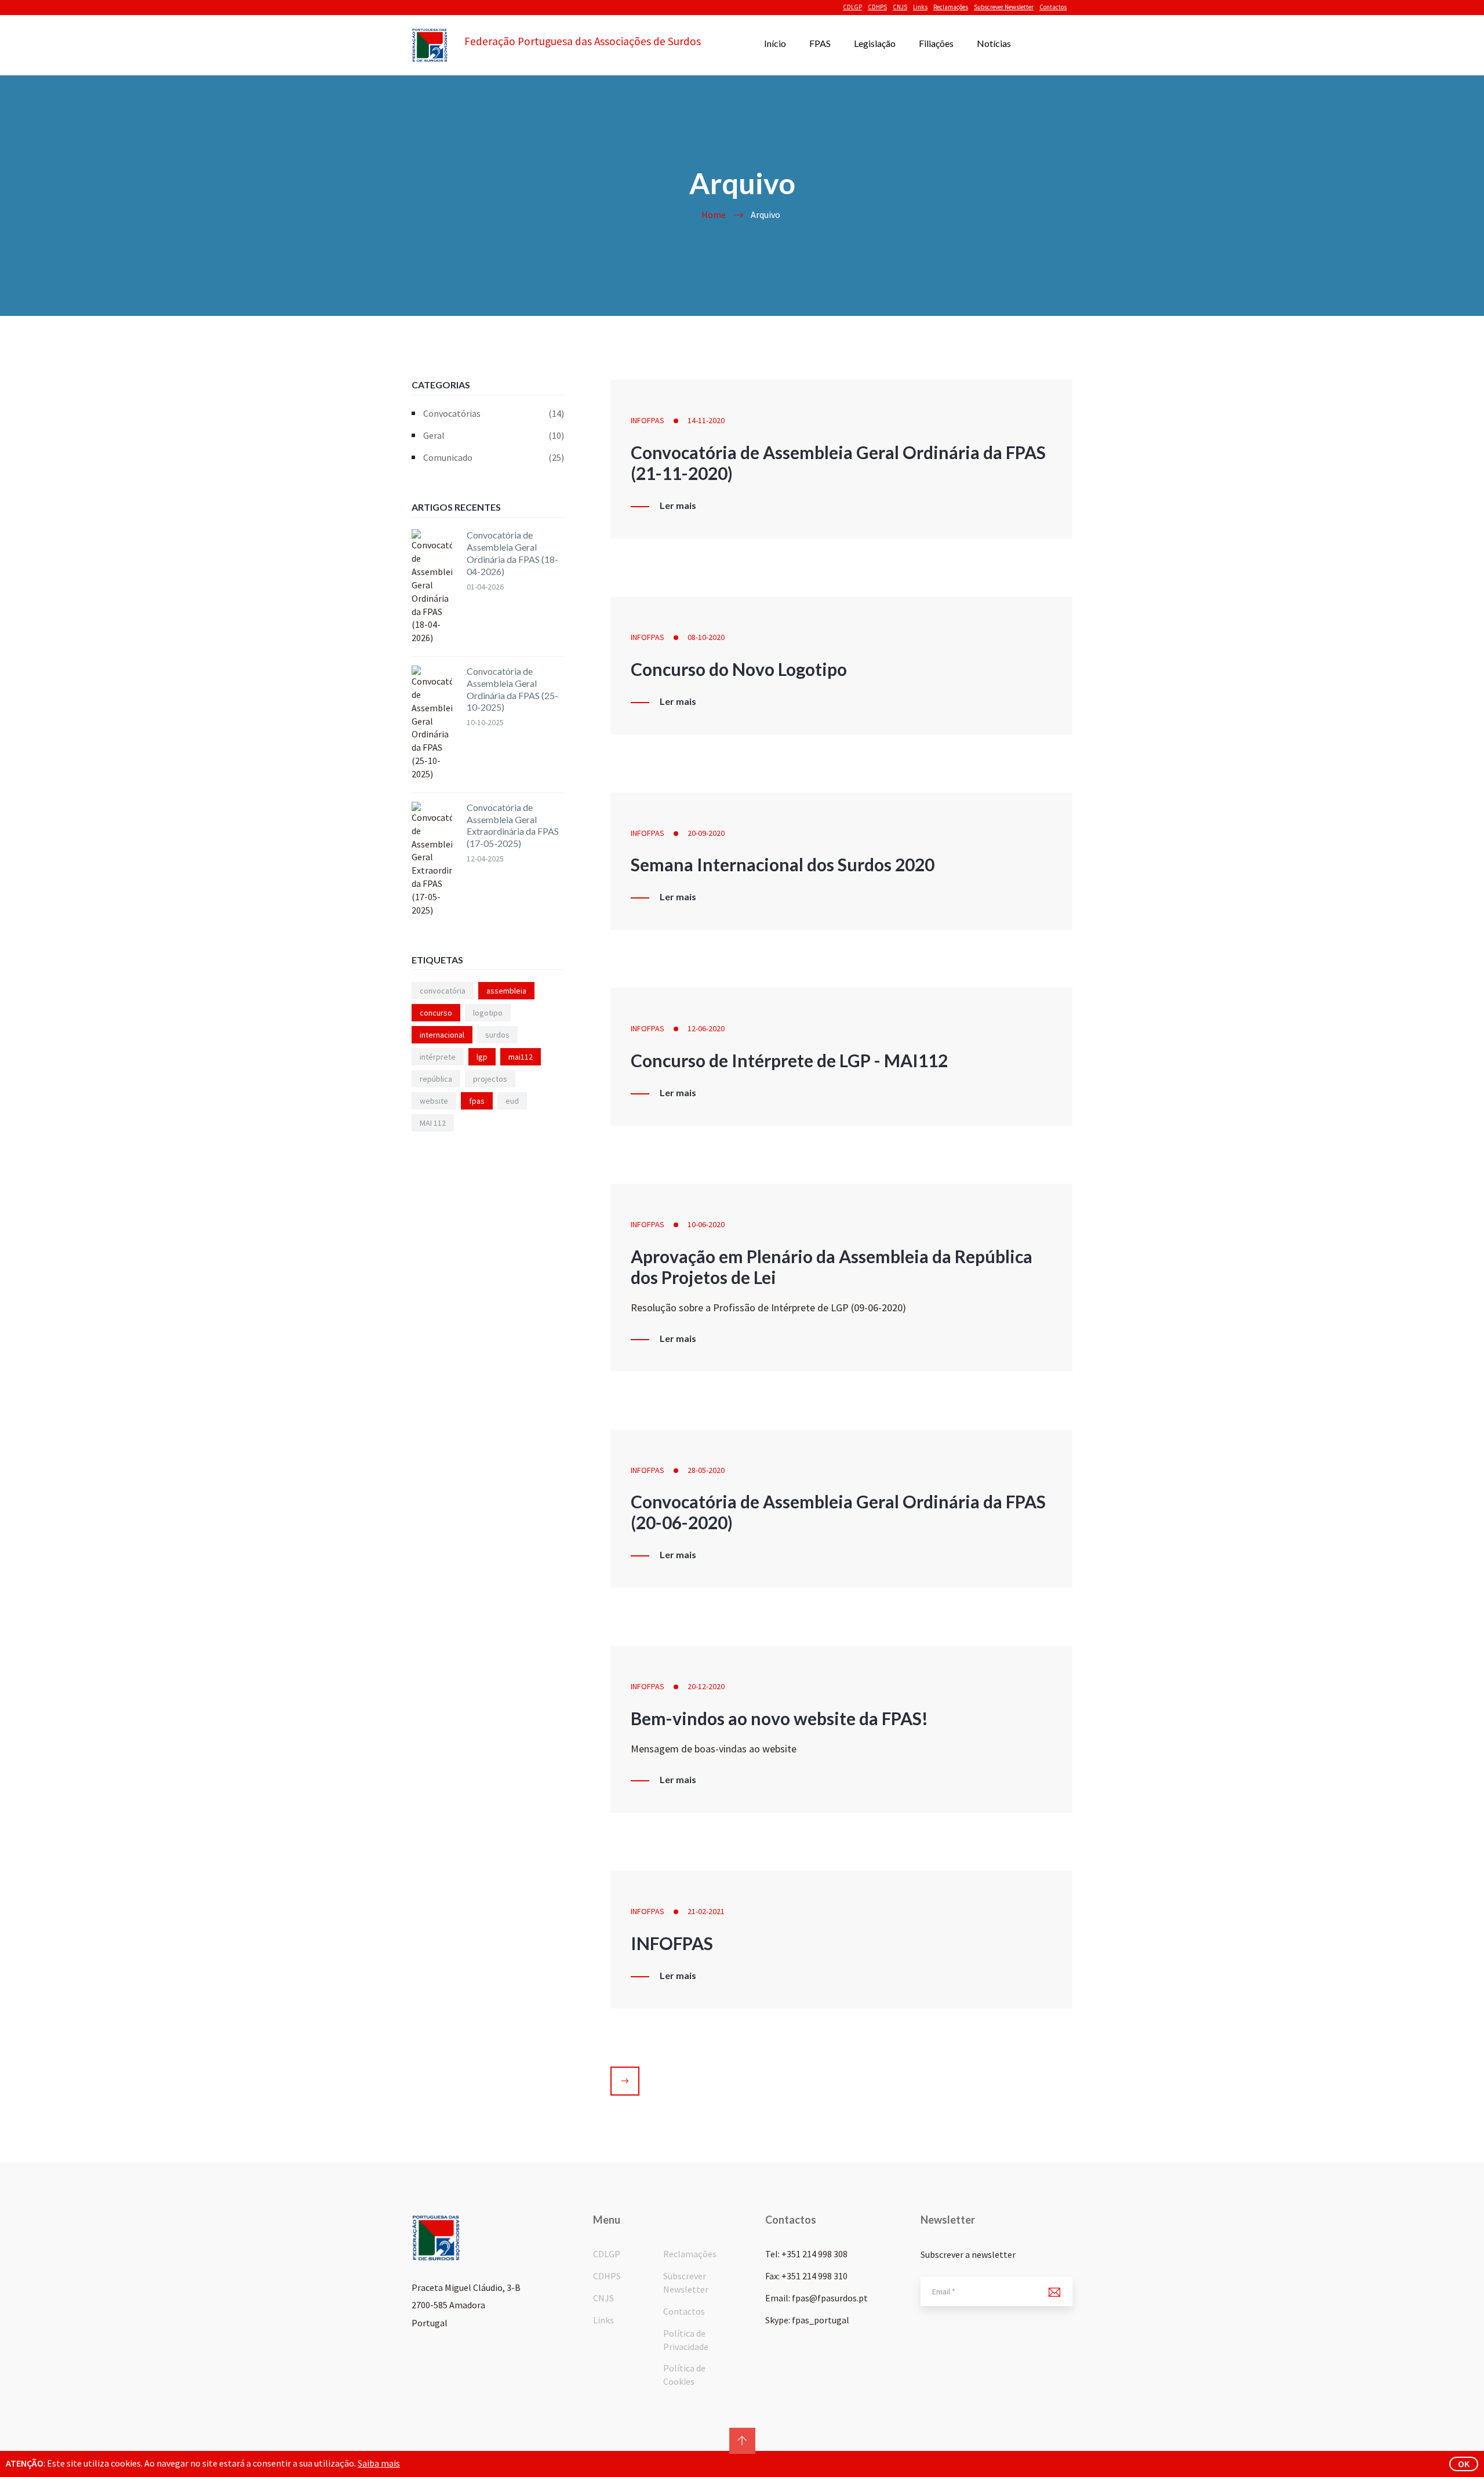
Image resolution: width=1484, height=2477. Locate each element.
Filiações (936, 43)
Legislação (875, 43)
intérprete (438, 1057)
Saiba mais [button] (379, 2463)
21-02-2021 (706, 1911)
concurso (436, 1013)
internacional (442, 1035)
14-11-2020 (706, 420)
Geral (494, 435)
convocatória (443, 991)
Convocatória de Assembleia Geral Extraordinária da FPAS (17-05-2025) (513, 825)
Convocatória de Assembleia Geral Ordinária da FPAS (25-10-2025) (512, 689)
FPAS (820, 43)
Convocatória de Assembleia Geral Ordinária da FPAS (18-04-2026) (512, 553)
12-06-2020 (706, 1028)
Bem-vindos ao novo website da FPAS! (779, 1718)
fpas (477, 1101)
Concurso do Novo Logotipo (739, 669)
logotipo (488, 1013)
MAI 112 (433, 1123)
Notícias (994, 43)
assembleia (506, 991)
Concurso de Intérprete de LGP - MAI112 (789, 1060)
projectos (490, 1079)
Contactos (1053, 7)
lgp (482, 1057)
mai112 (521, 1057)
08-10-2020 (706, 637)
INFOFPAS (648, 420)
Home (714, 214)
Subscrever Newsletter (1004, 7)
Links (920, 7)
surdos (497, 1035)
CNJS (900, 7)
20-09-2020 (706, 833)
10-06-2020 (706, 1224)
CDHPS (877, 7)
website (434, 1101)
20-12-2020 (706, 1686)
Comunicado (494, 457)
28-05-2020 (706, 1470)
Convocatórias (494, 413)
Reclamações (951, 7)
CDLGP (852, 7)
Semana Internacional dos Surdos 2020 (783, 864)
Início (775, 43)
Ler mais (678, 505)
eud (512, 1101)
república (436, 1079)
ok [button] (1464, 2464)
